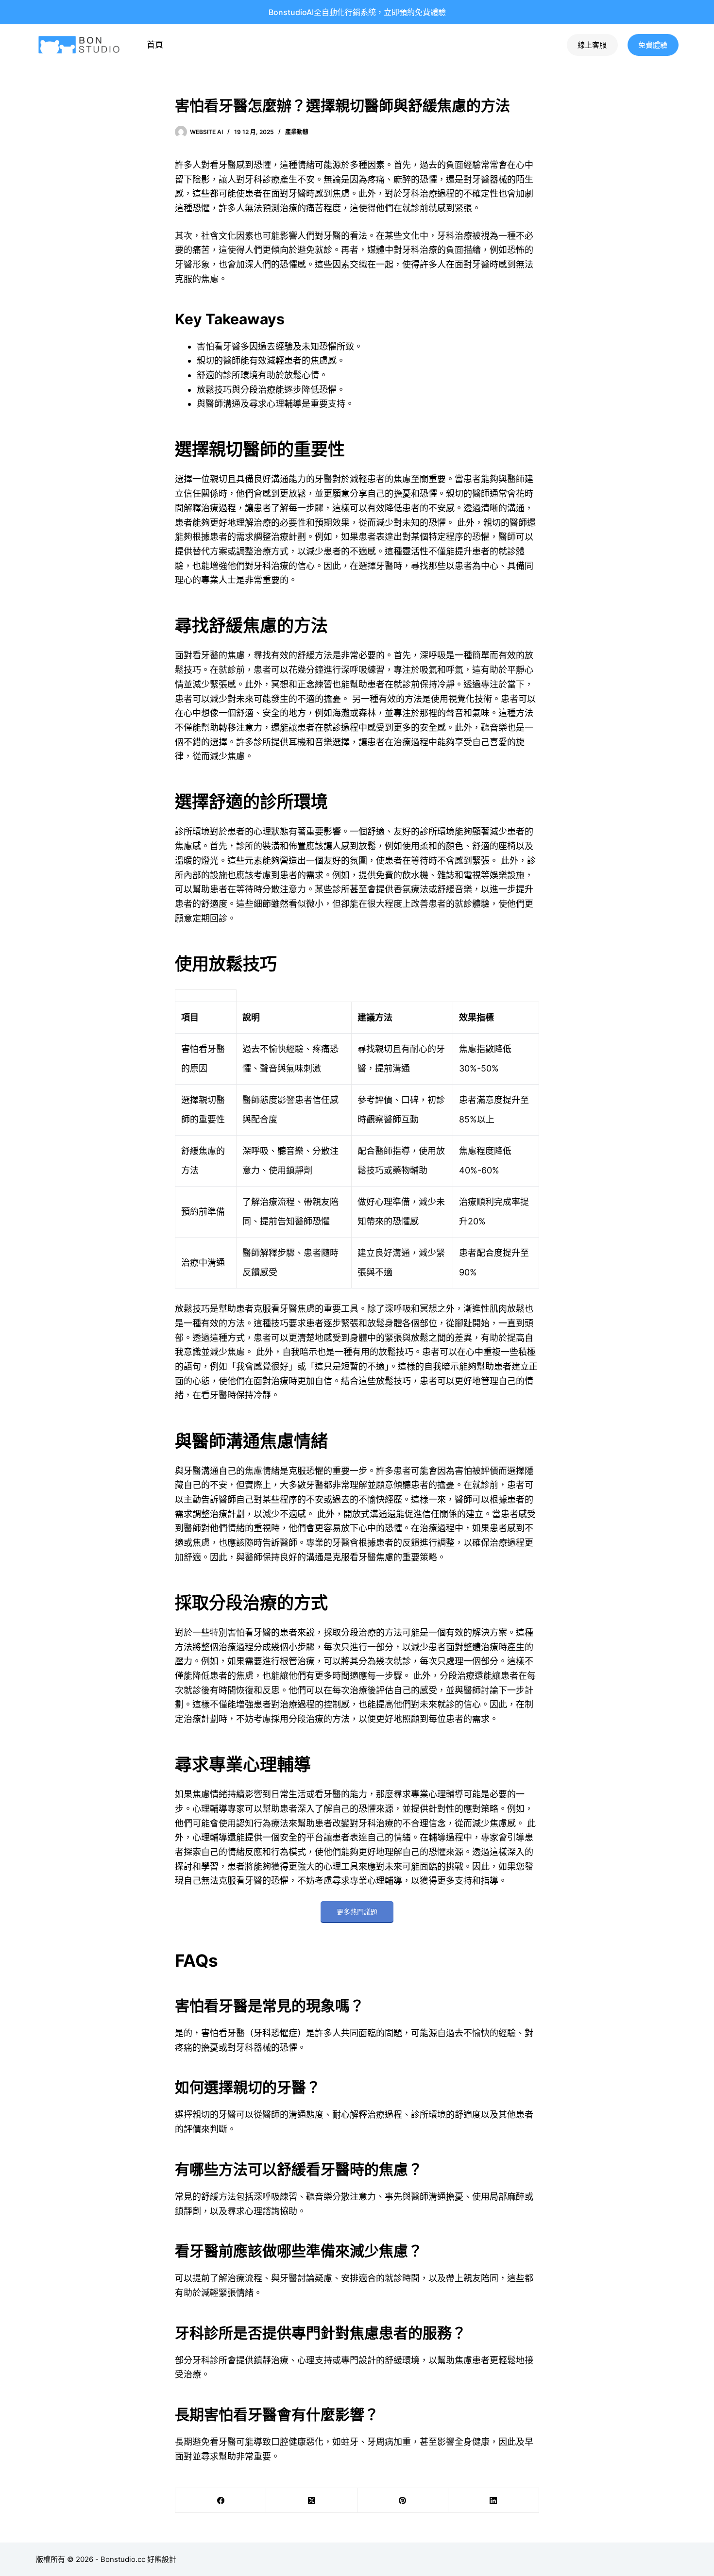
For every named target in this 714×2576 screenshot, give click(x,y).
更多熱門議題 (357, 1912)
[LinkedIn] (494, 2501)
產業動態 (297, 132)
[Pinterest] (403, 2501)
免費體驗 (653, 45)
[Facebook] (221, 2501)
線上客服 (592, 45)
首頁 (155, 45)
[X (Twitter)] (312, 2501)
